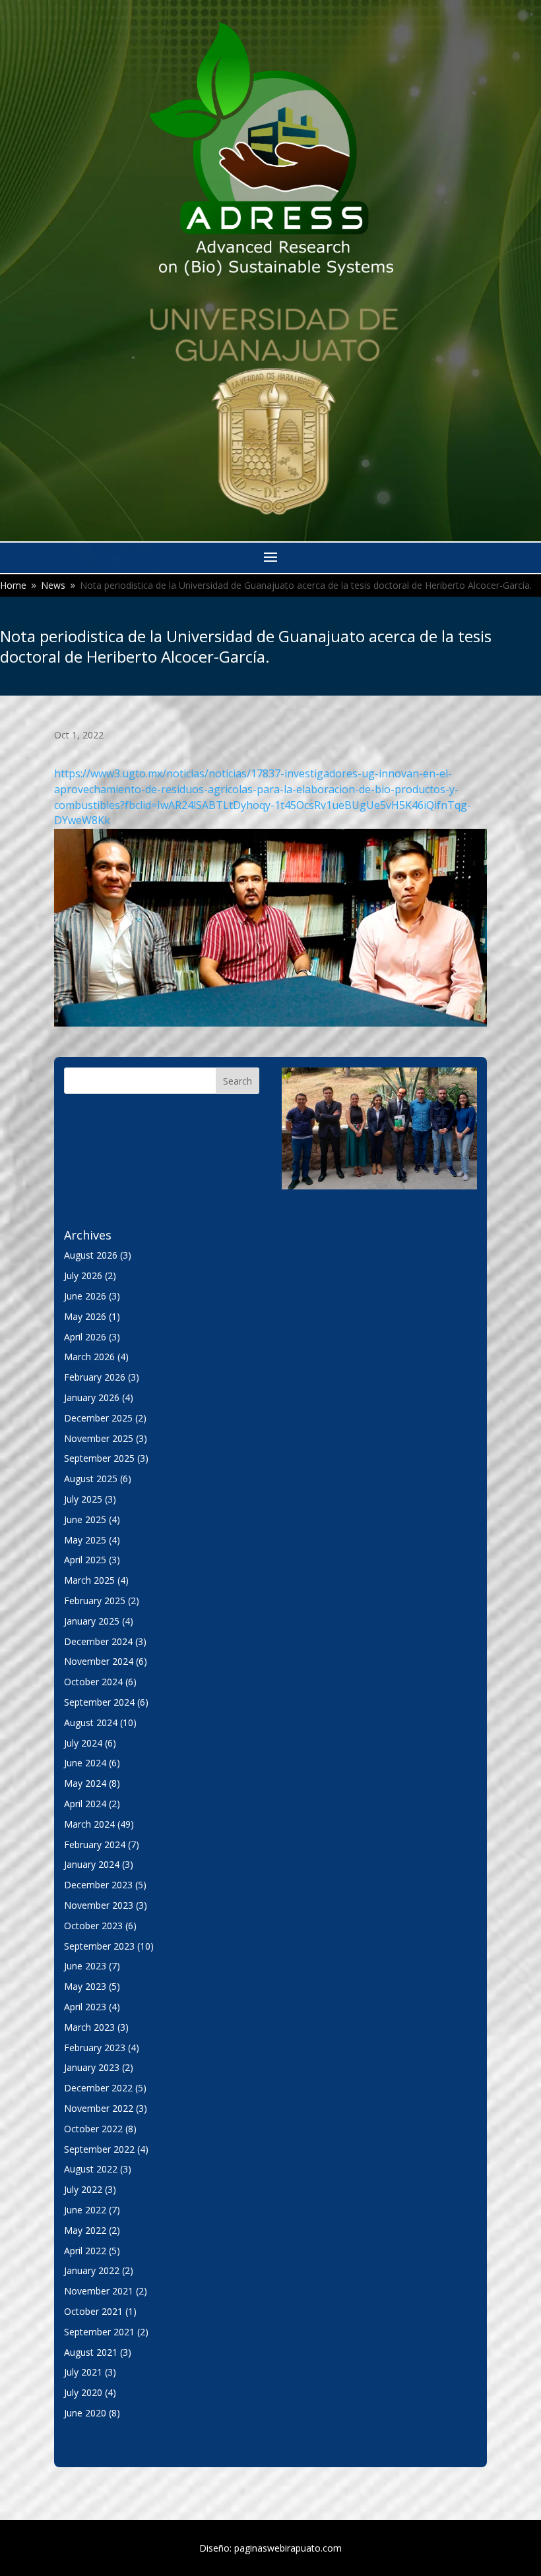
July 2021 (83, 2372)
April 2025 (85, 1560)
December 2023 (98, 1885)
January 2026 (92, 1397)
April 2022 (85, 2251)
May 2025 (85, 1540)
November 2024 (99, 1661)
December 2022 (98, 2088)
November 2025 (99, 1438)
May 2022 (85, 2230)
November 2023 (99, 1905)
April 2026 (85, 1337)
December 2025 (98, 1418)
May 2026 (85, 1316)
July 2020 (83, 2392)
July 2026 (83, 1275)
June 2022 (85, 2210)
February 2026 (95, 1377)
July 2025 (83, 1499)
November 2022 (99, 2108)
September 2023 (99, 1946)
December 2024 (98, 1641)
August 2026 (91, 1255)
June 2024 (85, 1763)
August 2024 (91, 1722)
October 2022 (93, 2129)
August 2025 (91, 1479)
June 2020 (85, 2413)
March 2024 (89, 1824)
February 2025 (95, 1601)
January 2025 (92, 1621)
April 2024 (85, 1804)
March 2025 (89, 1580)
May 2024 (85, 1783)
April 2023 (85, 2007)
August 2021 (91, 2352)
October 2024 (93, 1682)
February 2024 (95, 1844)
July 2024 (83, 1743)
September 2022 (99, 2149)
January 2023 (92, 2067)
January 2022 (92, 2270)
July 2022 (83, 2189)
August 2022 (91, 2169)
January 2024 (92, 1864)
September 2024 (99, 1702)
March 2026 (89, 1357)
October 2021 (93, 2311)
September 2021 (99, 2332)
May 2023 (85, 1986)
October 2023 (93, 1926)
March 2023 (89, 2027)
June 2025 (85, 1519)
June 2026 (85, 1296)
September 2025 (99, 1458)
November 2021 (99, 2291)
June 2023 (85, 1966)
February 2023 (95, 2048)
